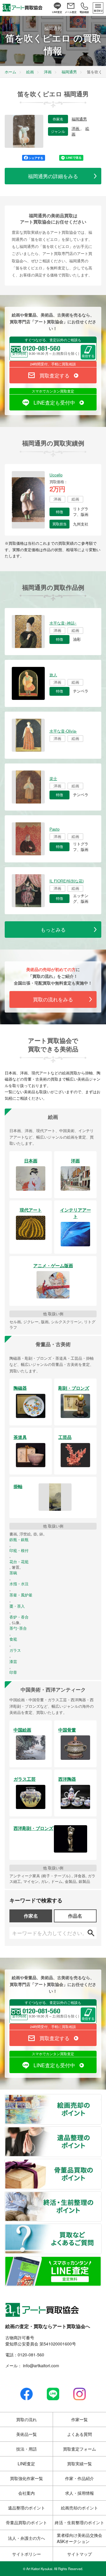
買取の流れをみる (53, 999)
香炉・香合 (19, 1617)
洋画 (76, 129)
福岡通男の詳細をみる (53, 176)
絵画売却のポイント (101, 2098)
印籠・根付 (19, 1550)
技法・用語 (26, 2449)
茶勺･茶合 (18, 1628)
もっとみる (53, 929)
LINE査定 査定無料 (101, 2260)
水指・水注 (19, 1584)
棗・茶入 (17, 1606)
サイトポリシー (26, 2554)
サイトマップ (79, 2554)
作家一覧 (79, 2419)
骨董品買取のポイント (101, 2163)
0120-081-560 (31, 2355)
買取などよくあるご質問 (101, 2227)
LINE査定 (26, 2464)
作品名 (75, 1916)
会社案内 (26, 2493)
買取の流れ (26, 2419)
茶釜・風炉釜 (21, 1595)
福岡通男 (79, 119)
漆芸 (13, 1661)
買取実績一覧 (79, 2464)
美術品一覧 (26, 2434)
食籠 (13, 1639)
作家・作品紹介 (79, 2478)
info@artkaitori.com (40, 2365)
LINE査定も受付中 (54, 402)
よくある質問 (79, 2434)
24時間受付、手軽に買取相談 (53, 364)
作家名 (31, 1916)
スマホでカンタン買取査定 (53, 391)
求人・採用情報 (79, 2493)
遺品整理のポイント (101, 2130)
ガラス (15, 1650)
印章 (13, 1672)
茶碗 (13, 1573)
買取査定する (54, 375)
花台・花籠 (19, 1562)
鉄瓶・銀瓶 (19, 1540)
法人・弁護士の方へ (26, 2538)
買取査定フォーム (79, 2449)
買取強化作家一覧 (26, 2478)
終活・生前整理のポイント (101, 2195)
